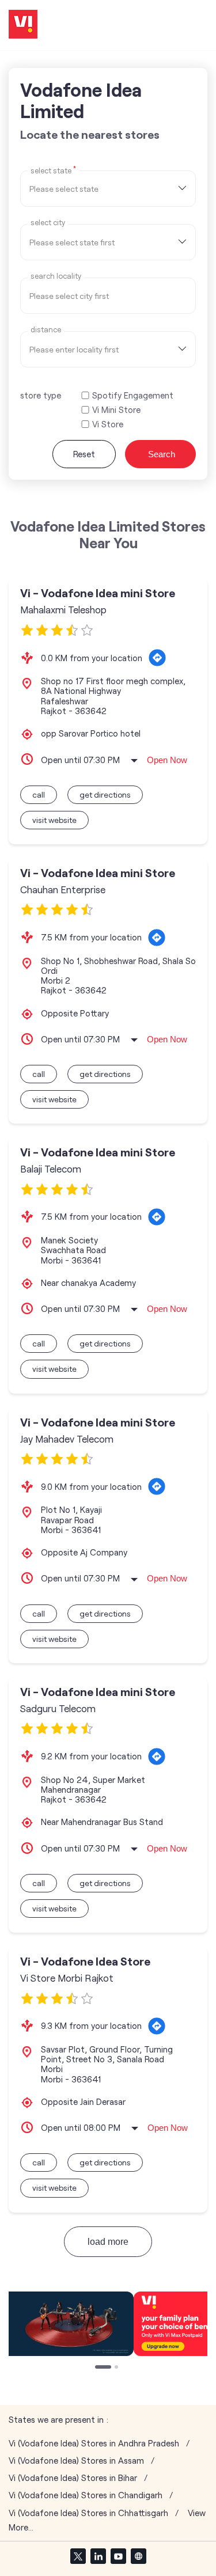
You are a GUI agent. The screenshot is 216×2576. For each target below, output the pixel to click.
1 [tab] (98, 2368)
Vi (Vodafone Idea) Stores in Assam (76, 2461)
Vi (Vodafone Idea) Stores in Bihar (73, 2478)
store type (41, 395)
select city (48, 223)
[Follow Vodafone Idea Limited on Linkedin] (98, 2556)
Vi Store (108, 424)
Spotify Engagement (133, 395)
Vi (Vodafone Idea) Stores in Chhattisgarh (88, 2513)
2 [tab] (118, 2368)
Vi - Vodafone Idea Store (85, 1961)
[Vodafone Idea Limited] (23, 25)
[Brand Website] (138, 2556)
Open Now (167, 760)
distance (46, 330)
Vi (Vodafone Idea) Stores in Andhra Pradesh (94, 2443)
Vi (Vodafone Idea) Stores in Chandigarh (86, 2495)
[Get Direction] (157, 658)
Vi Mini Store (116, 410)
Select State (53, 170)
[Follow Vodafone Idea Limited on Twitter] (78, 2556)
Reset (84, 454)
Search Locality (56, 276)
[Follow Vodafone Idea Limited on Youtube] (118, 2556)
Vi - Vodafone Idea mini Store (98, 593)
